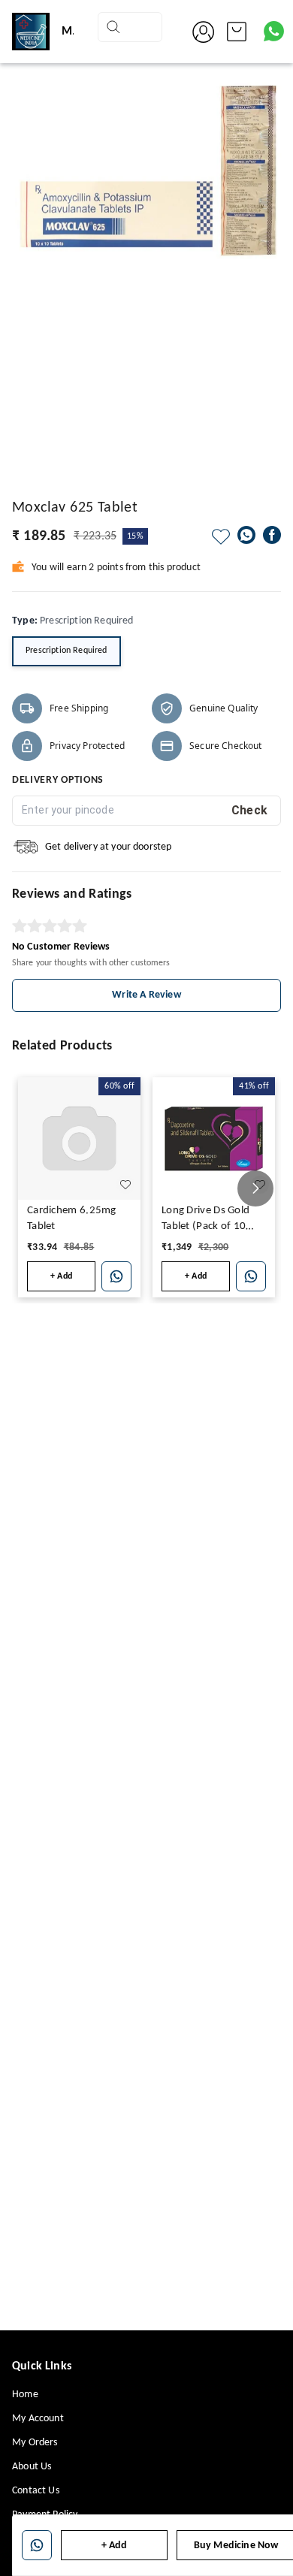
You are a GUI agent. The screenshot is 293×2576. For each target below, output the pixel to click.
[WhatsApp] (246, 535)
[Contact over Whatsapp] (274, 31)
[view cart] (237, 32)
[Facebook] (272, 535)
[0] (237, 32)
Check (250, 810)
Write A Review (146, 995)
